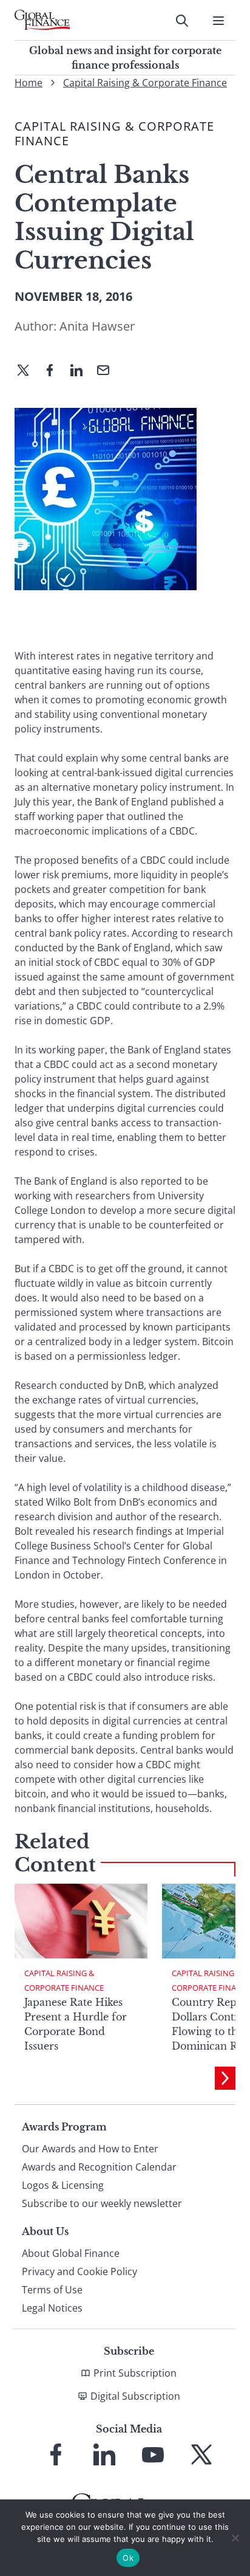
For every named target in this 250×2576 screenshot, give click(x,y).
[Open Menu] (218, 21)
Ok (128, 2558)
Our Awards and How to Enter (90, 2149)
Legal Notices (52, 2308)
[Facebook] (55, 371)
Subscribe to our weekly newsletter (102, 2203)
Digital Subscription (135, 2396)
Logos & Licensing (63, 2185)
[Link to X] (201, 2454)
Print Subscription (135, 2373)
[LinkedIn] (81, 371)
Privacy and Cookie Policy (79, 2271)
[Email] (108, 371)
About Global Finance (71, 2253)
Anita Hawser (97, 326)
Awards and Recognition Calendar (99, 2167)
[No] (235, 2538)
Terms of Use (52, 2290)
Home (29, 83)
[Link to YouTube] (153, 2454)
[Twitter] (28, 371)
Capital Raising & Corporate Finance (145, 83)
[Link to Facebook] (56, 2454)
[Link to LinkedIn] (104, 2454)
